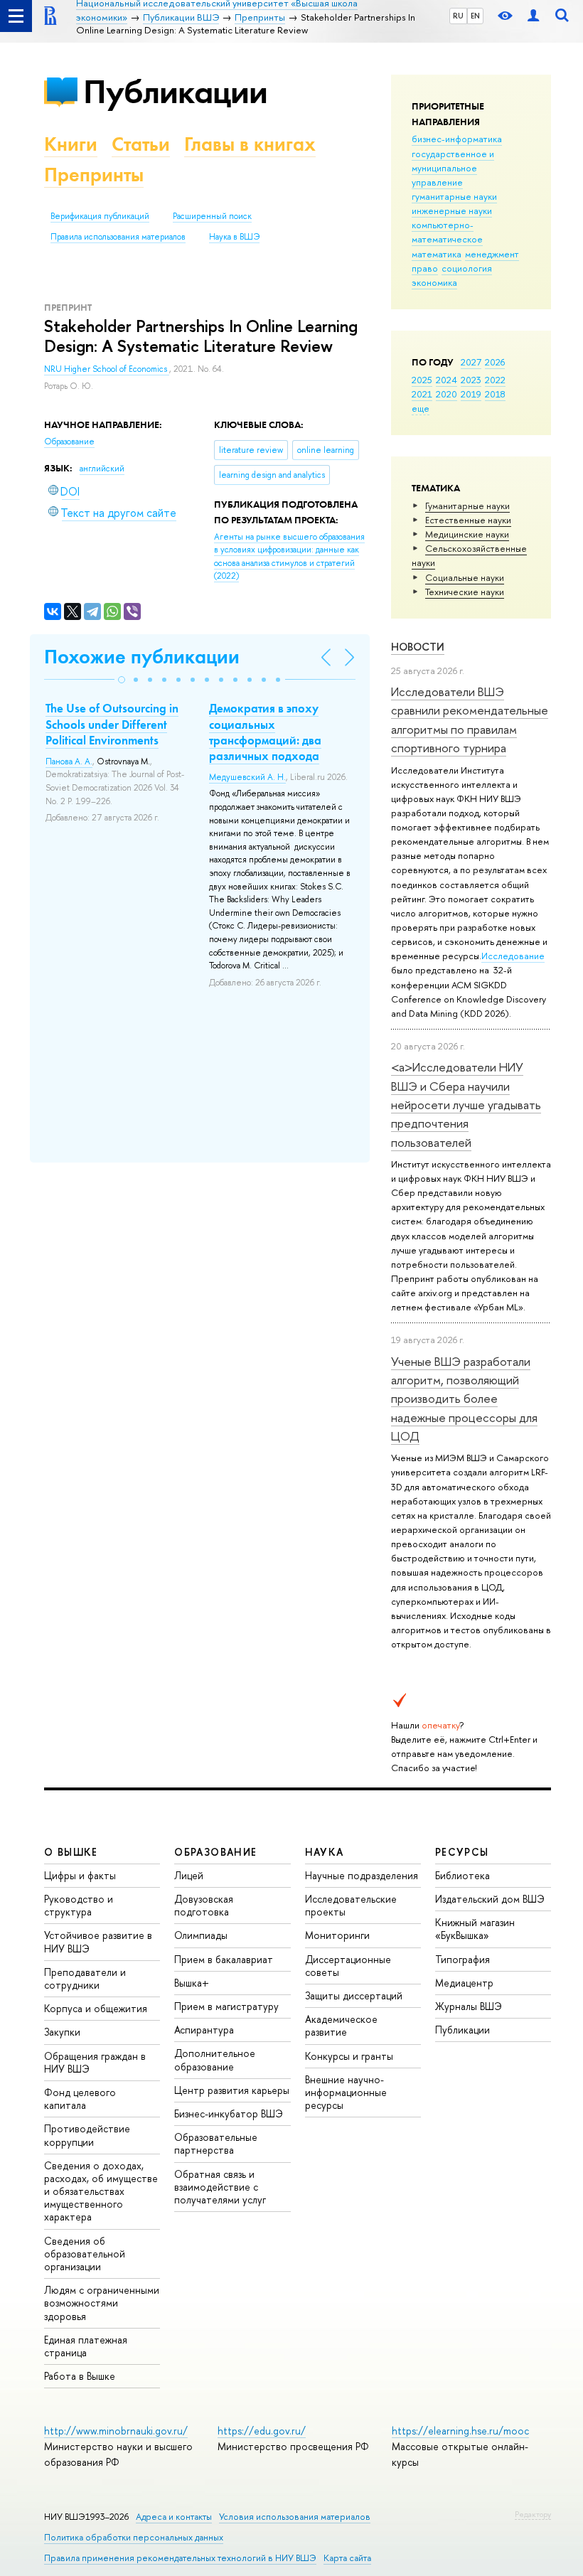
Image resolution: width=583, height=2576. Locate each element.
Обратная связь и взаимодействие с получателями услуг (220, 2187)
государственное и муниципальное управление (453, 168)
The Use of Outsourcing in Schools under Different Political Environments (112, 724)
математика (437, 254)
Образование (69, 442)
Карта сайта (347, 2558)
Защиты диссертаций (354, 1995)
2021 (422, 394)
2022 (495, 380)
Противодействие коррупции (87, 2135)
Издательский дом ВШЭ (490, 1899)
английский (102, 469)
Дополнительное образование (215, 2059)
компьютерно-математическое (447, 232)
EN (475, 16)
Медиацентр (464, 1983)
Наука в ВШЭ (234, 237)
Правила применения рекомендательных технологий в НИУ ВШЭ (180, 2558)
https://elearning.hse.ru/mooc (460, 2431)
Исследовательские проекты (351, 1905)
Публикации (175, 91)
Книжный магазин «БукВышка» (475, 1929)
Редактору (533, 2514)
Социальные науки (465, 577)
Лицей (189, 1875)
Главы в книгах (250, 144)
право (425, 268)
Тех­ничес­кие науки (465, 592)
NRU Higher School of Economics (107, 369)
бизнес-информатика (457, 139)
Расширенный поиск (212, 216)
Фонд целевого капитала (80, 2099)
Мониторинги (337, 1935)
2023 (471, 380)
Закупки (62, 2032)
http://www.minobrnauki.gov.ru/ (116, 2431)
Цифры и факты (80, 1875)
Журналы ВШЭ (469, 2006)
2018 (495, 394)
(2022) (289, 557)
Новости (418, 647)
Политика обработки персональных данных (134, 2537)
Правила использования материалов (118, 237)
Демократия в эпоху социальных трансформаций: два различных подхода (265, 732)
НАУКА (325, 1852)
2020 (446, 394)
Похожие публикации (142, 657)
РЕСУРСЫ (462, 1852)
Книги (71, 144)
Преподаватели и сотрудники (85, 1978)
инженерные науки (452, 210)
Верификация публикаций (100, 216)
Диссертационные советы (348, 1966)
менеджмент (492, 254)
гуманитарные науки (454, 196)
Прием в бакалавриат (224, 1959)
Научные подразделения (362, 1875)
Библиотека (462, 1875)
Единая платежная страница (86, 2346)
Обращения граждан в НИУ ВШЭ (95, 2062)
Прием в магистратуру (226, 2006)
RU (458, 16)
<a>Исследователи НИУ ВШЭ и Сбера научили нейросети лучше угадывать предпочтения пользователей (466, 1104)
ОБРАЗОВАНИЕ (215, 1852)
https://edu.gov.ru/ (262, 2431)
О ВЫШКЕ (71, 1852)
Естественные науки (468, 520)
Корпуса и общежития (96, 2008)
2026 (495, 362)
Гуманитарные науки (467, 506)
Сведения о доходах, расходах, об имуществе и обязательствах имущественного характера (101, 2191)
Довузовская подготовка (204, 1905)
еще (421, 408)
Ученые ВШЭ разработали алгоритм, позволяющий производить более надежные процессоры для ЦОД (464, 1399)
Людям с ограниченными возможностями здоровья (102, 2303)
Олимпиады (201, 1935)
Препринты (94, 175)
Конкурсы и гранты (349, 2056)
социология (467, 268)
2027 (471, 362)
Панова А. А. (69, 761)
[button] (122, 680)
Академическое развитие (341, 2025)
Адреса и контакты (174, 2517)
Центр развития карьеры (232, 2090)
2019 (471, 394)
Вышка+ (192, 1983)
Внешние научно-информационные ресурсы (346, 2092)
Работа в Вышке (80, 2376)
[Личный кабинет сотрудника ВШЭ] (533, 16)
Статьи (141, 144)
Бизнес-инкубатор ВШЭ (229, 2113)
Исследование (513, 956)
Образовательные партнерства (216, 2143)
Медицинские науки (467, 534)
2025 (422, 380)
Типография (462, 1959)
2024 (446, 380)
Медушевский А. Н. (247, 777)
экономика (434, 282)
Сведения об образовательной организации (85, 2254)
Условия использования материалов (295, 2517)
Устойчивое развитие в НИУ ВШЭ (98, 1941)
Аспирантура (204, 2030)
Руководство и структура (79, 1905)
